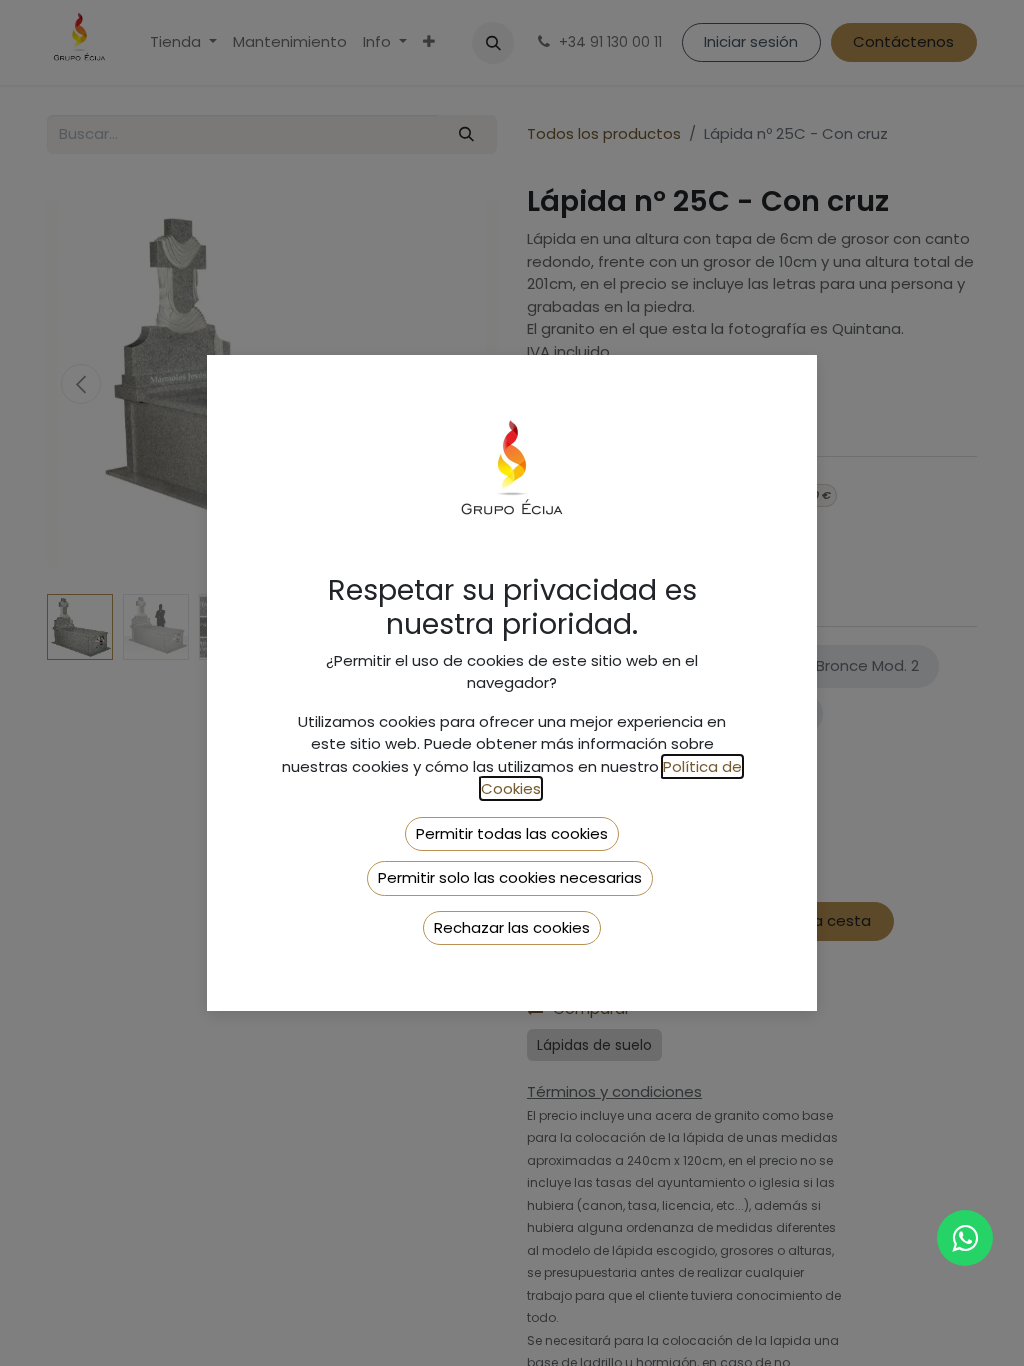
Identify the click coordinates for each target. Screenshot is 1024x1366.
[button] (512, 834)
